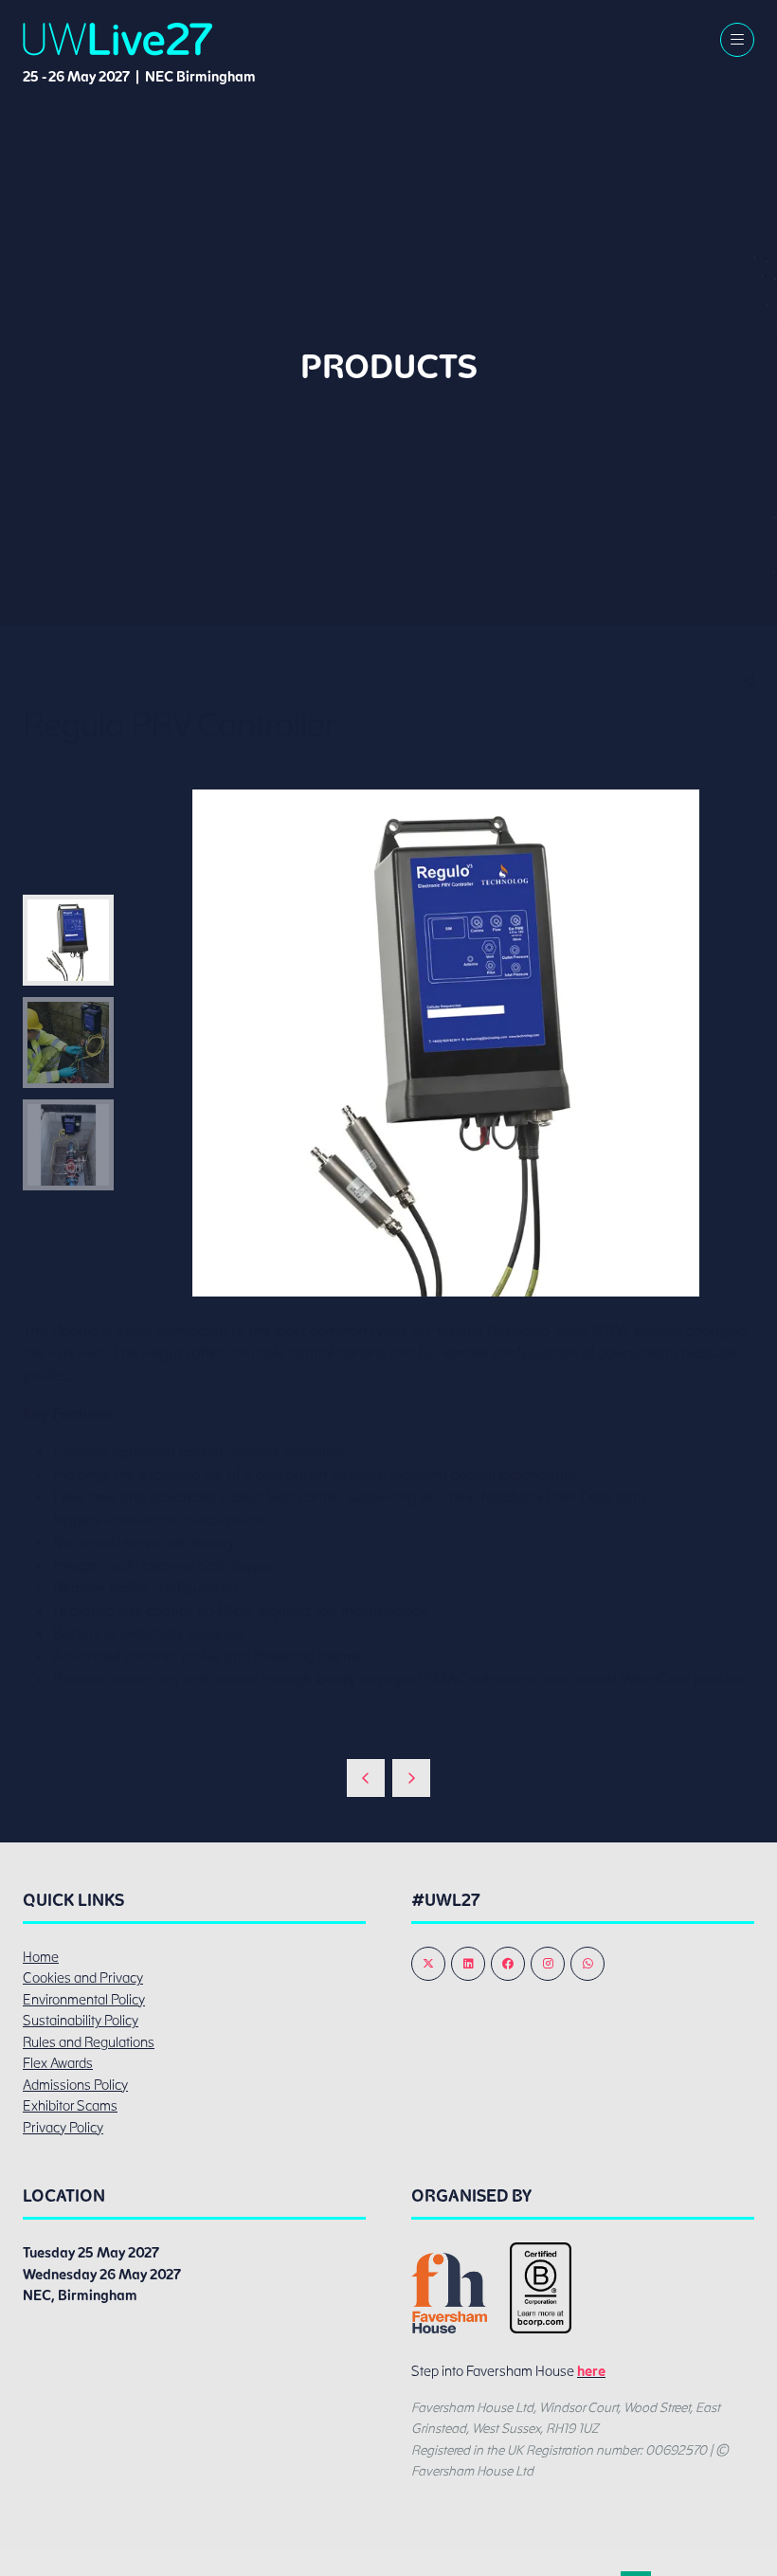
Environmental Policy (84, 2000)
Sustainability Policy (81, 2021)
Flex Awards (58, 2063)
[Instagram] (548, 1964)
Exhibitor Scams (70, 2106)
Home (41, 1957)
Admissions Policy (75, 2085)
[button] (737, 40)
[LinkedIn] (468, 1964)
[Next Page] (411, 1778)
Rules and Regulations (89, 2042)
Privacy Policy (63, 2128)
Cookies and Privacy (83, 1978)
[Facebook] (508, 1964)
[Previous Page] (366, 1778)
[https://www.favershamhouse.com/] (449, 2329)
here (591, 2371)
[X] (428, 1964)
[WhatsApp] (587, 1964)
